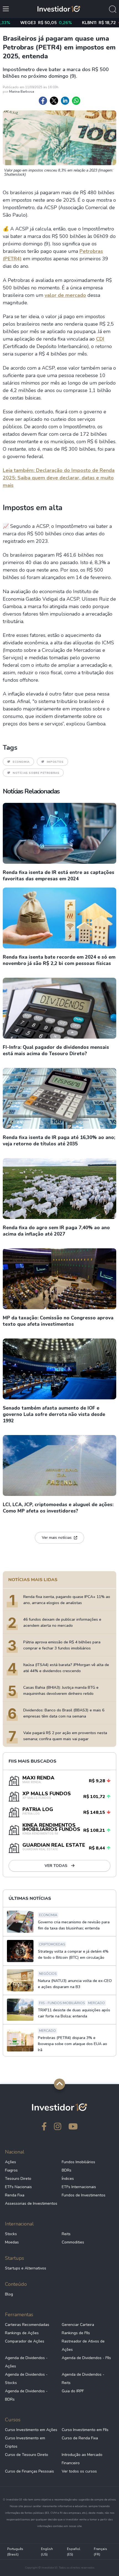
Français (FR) (100, 2552)
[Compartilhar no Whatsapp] (76, 101)
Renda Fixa (15, 2195)
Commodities (73, 2242)
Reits (66, 2234)
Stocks (11, 2234)
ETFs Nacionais (18, 2187)
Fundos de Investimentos (84, 2195)
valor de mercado (65, 295)
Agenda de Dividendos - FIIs (86, 2358)
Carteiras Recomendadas (27, 2325)
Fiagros (11, 2170)
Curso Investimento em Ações (31, 2430)
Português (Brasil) (15, 2552)
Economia (21, 762)
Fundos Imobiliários (78, 2162)
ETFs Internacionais (79, 2187)
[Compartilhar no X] (54, 101)
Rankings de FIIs (76, 2333)
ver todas (56, 1866)
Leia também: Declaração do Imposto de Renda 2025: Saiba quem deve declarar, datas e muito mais (59, 478)
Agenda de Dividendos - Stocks (26, 2379)
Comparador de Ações (25, 2341)
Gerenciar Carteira (78, 2325)
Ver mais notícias (57, 1538)
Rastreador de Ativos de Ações (83, 2345)
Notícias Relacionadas (31, 791)
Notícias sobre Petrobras (36, 773)
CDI (100, 339)
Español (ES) (74, 2552)
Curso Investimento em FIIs (85, 2430)
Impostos (55, 762)
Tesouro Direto (18, 2179)
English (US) (47, 2552)
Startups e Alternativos (26, 2268)
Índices (68, 2179)
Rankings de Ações (22, 2333)
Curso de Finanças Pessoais (29, 2471)
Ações (11, 2162)
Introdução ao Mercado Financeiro (82, 2459)
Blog (9, 2294)
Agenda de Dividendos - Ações (26, 2362)
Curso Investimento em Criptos (25, 2442)
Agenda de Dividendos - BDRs (26, 2395)
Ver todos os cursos (79, 2471)
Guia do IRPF (73, 2391)
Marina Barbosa (22, 92)
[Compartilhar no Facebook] (43, 101)
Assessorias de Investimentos (31, 2203)
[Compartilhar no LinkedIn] (65, 101)
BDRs (67, 2170)
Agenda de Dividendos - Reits (83, 2379)
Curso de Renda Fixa (80, 2438)
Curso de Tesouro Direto (27, 2455)
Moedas (12, 2242)
